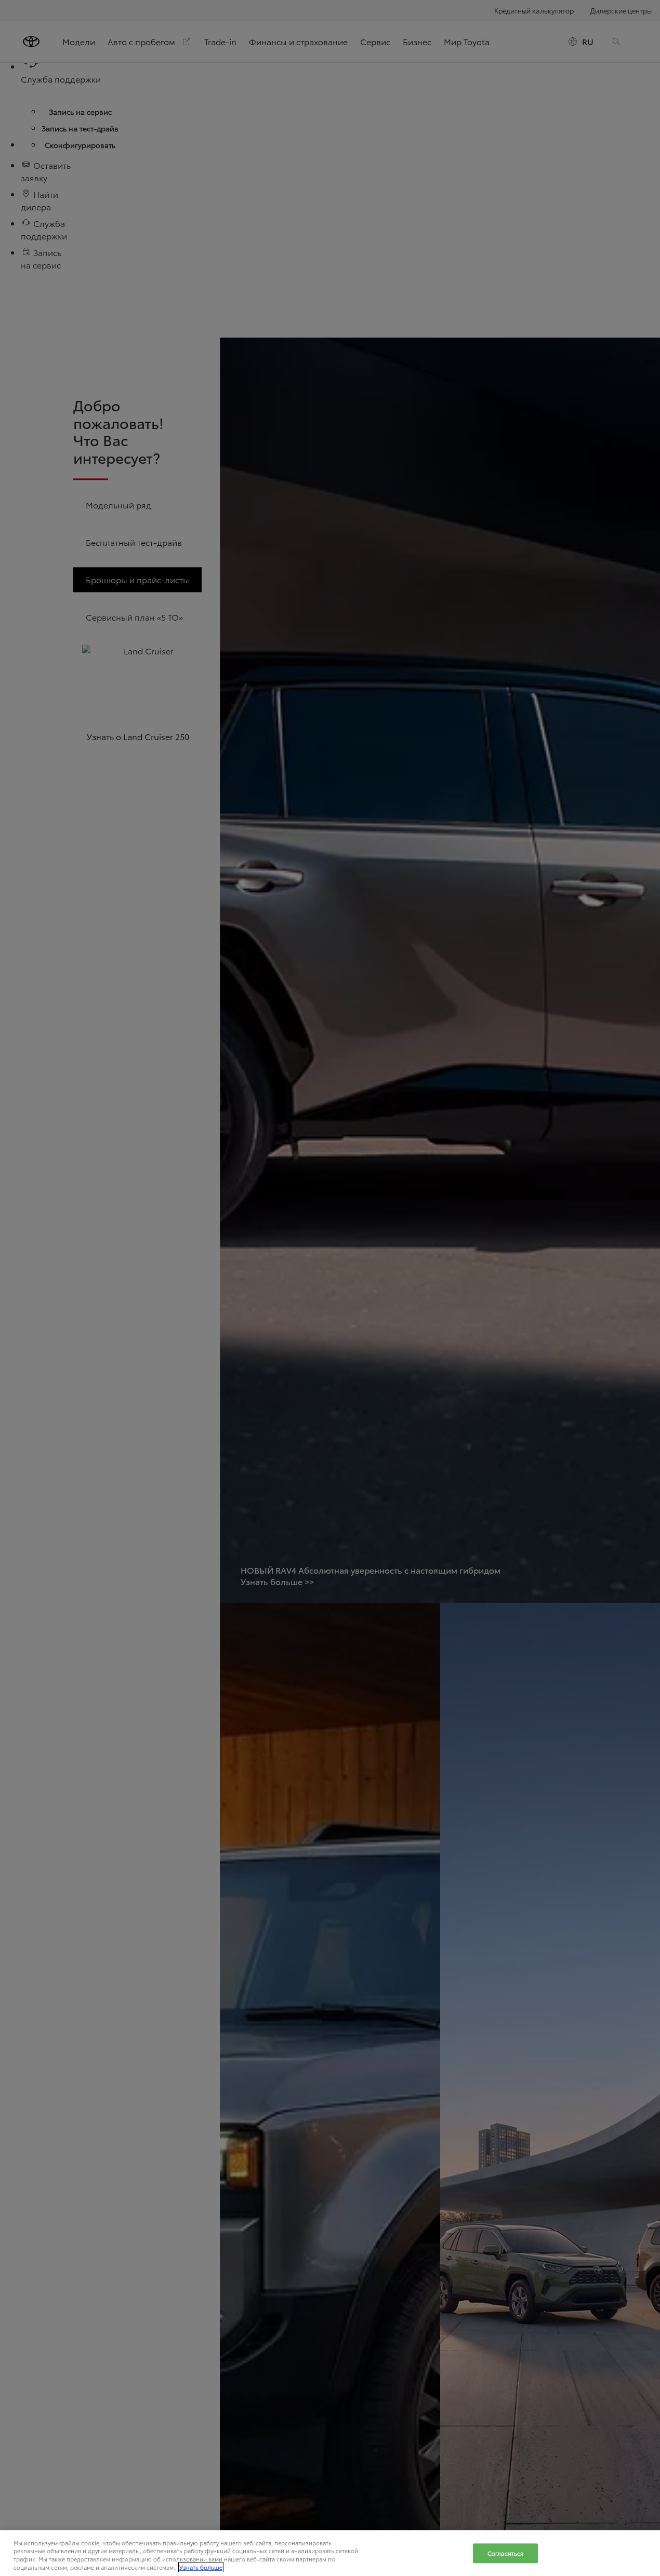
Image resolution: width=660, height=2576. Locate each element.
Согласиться (505, 2553)
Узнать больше (201, 2567)
